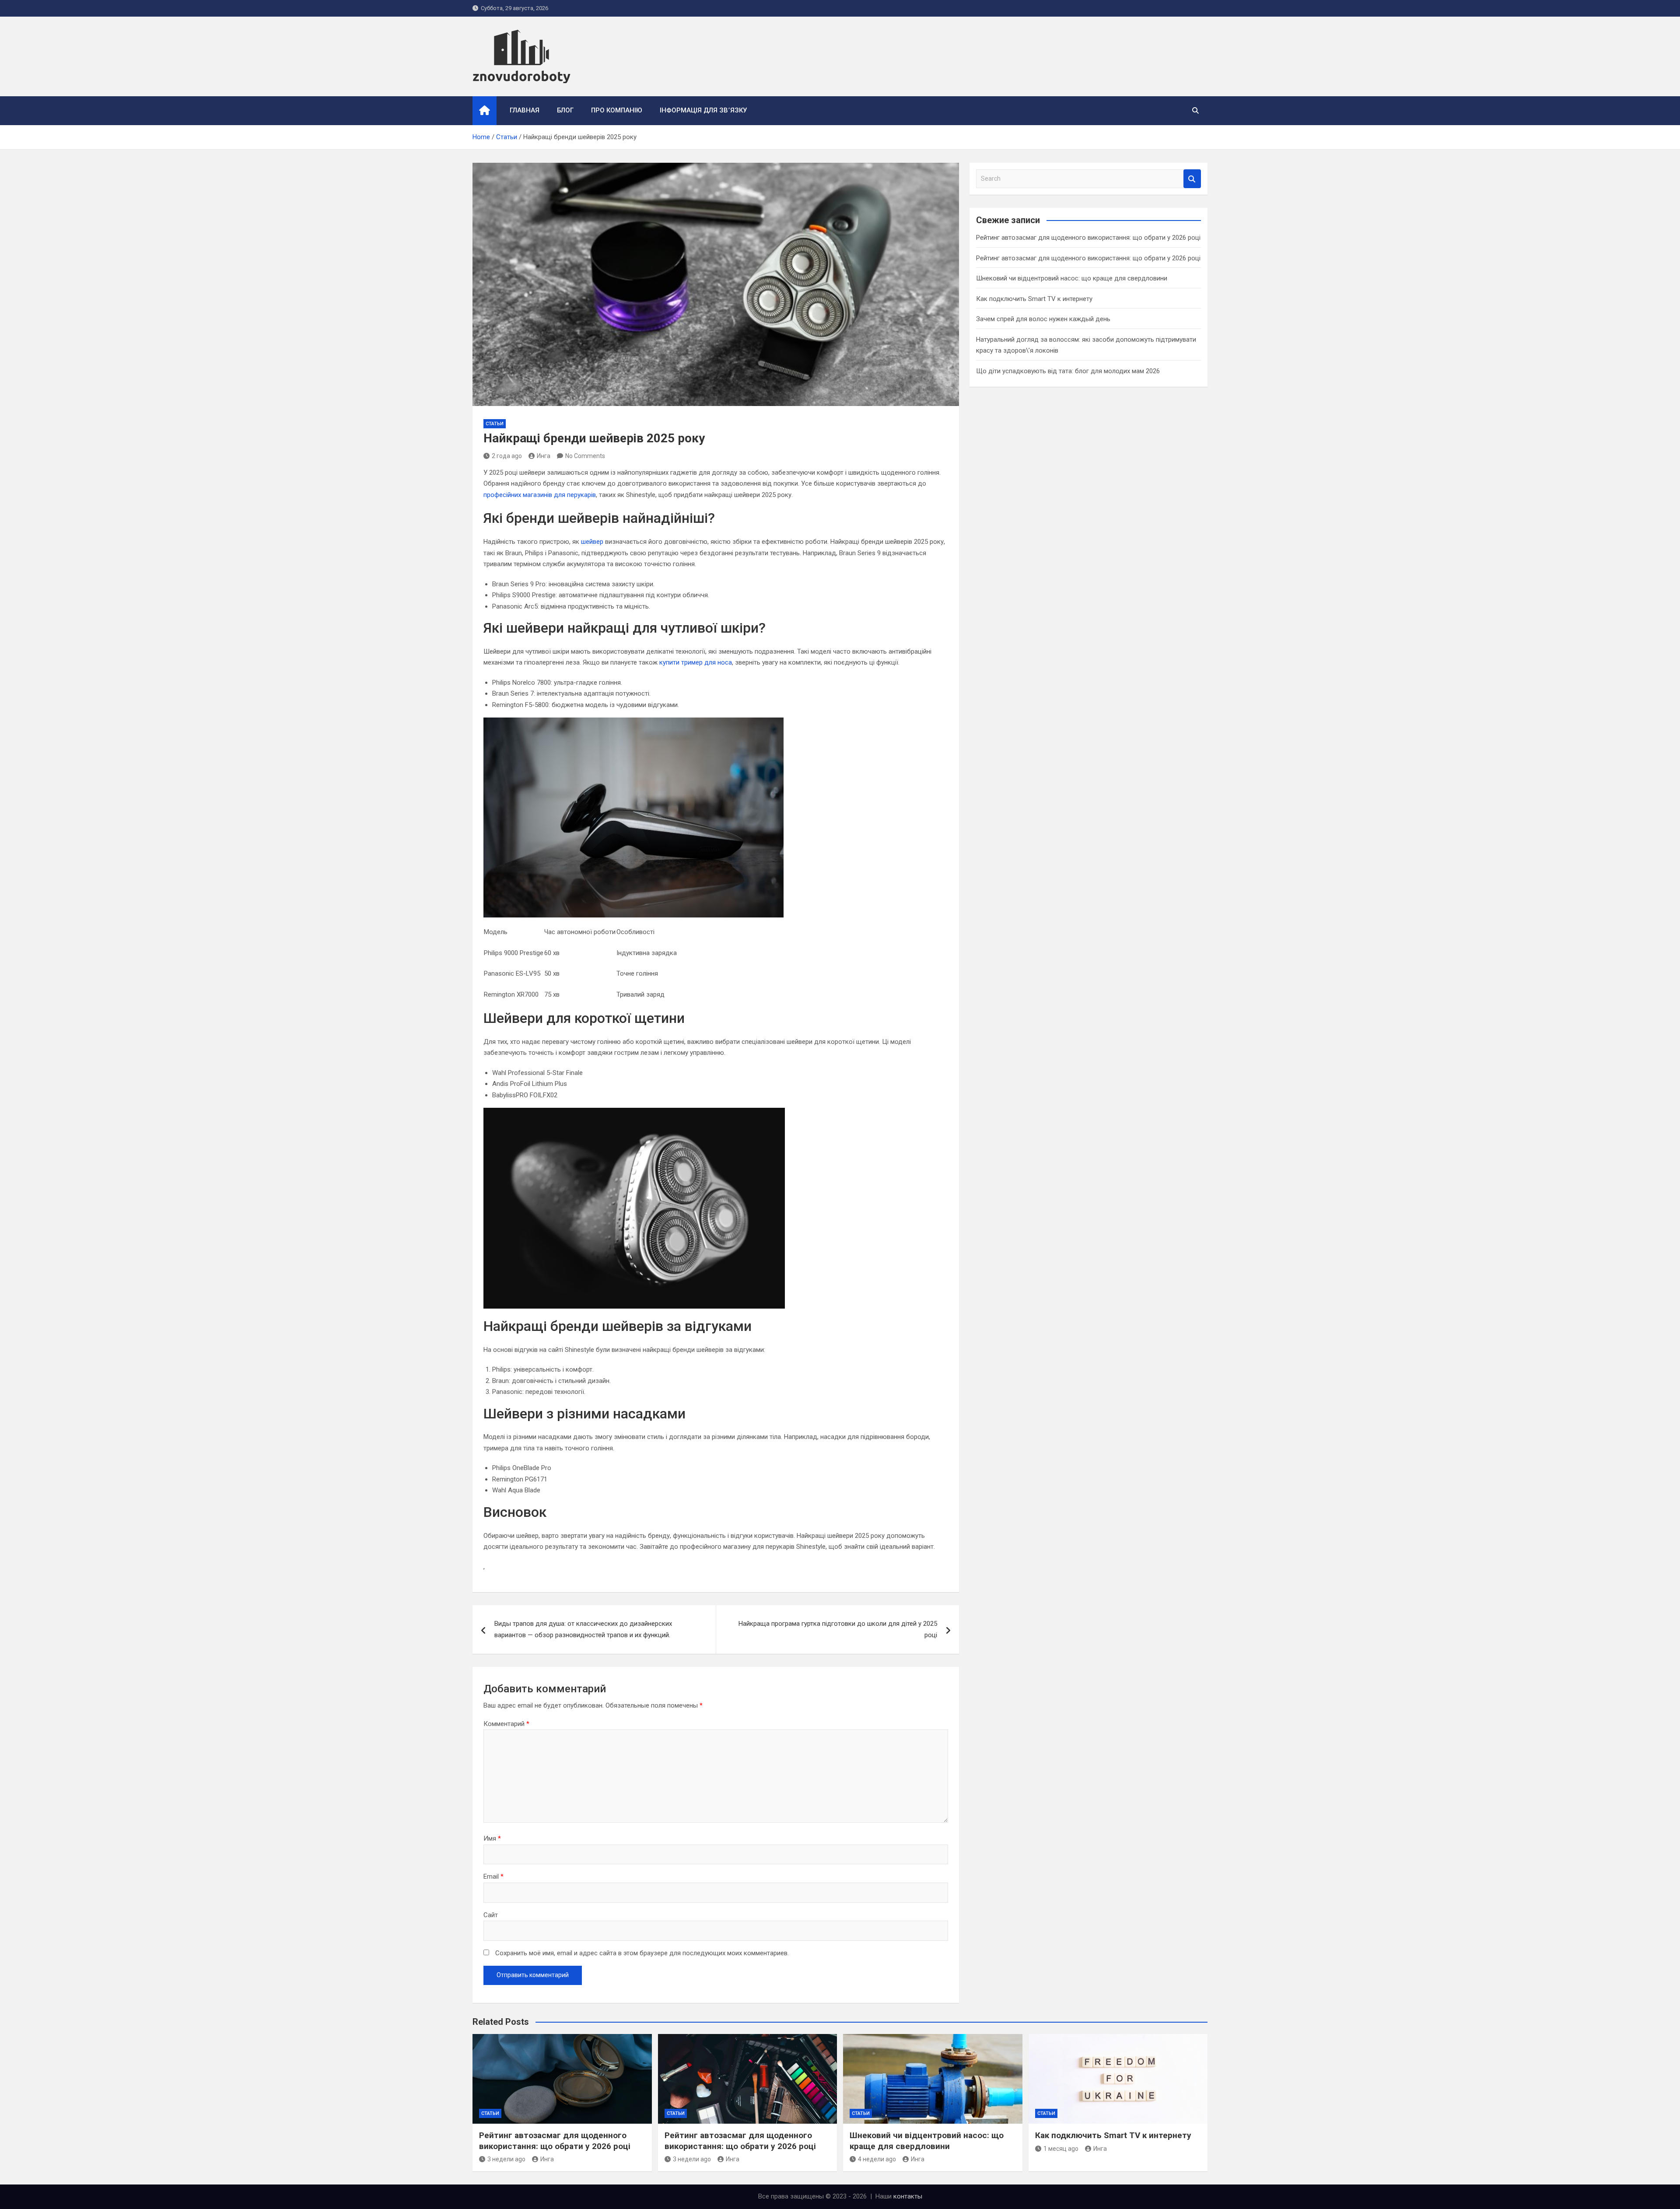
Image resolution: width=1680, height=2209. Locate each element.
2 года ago (507, 456)
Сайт (491, 1915)
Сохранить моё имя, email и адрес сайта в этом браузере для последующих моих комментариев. (642, 1953)
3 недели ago (506, 2159)
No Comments (585, 456)
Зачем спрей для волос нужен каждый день (1043, 319)
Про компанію (617, 110)
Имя (492, 1838)
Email (493, 1876)
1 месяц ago (1061, 2149)
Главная (525, 110)
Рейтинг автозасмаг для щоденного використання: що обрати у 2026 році (1088, 238)
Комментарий (506, 1724)
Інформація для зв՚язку (703, 110)
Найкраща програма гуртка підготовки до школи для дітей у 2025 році (838, 1629)
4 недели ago (877, 2159)
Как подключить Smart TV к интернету (1034, 299)
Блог (565, 110)
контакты (908, 2196)
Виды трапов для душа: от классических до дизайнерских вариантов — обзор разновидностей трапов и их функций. (583, 1629)
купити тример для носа (696, 662)
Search (1192, 179)
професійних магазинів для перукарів (540, 495)
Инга (544, 456)
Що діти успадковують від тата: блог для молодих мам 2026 (1068, 371)
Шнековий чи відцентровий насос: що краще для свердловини (1072, 278)
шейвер (592, 542)
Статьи (495, 424)
